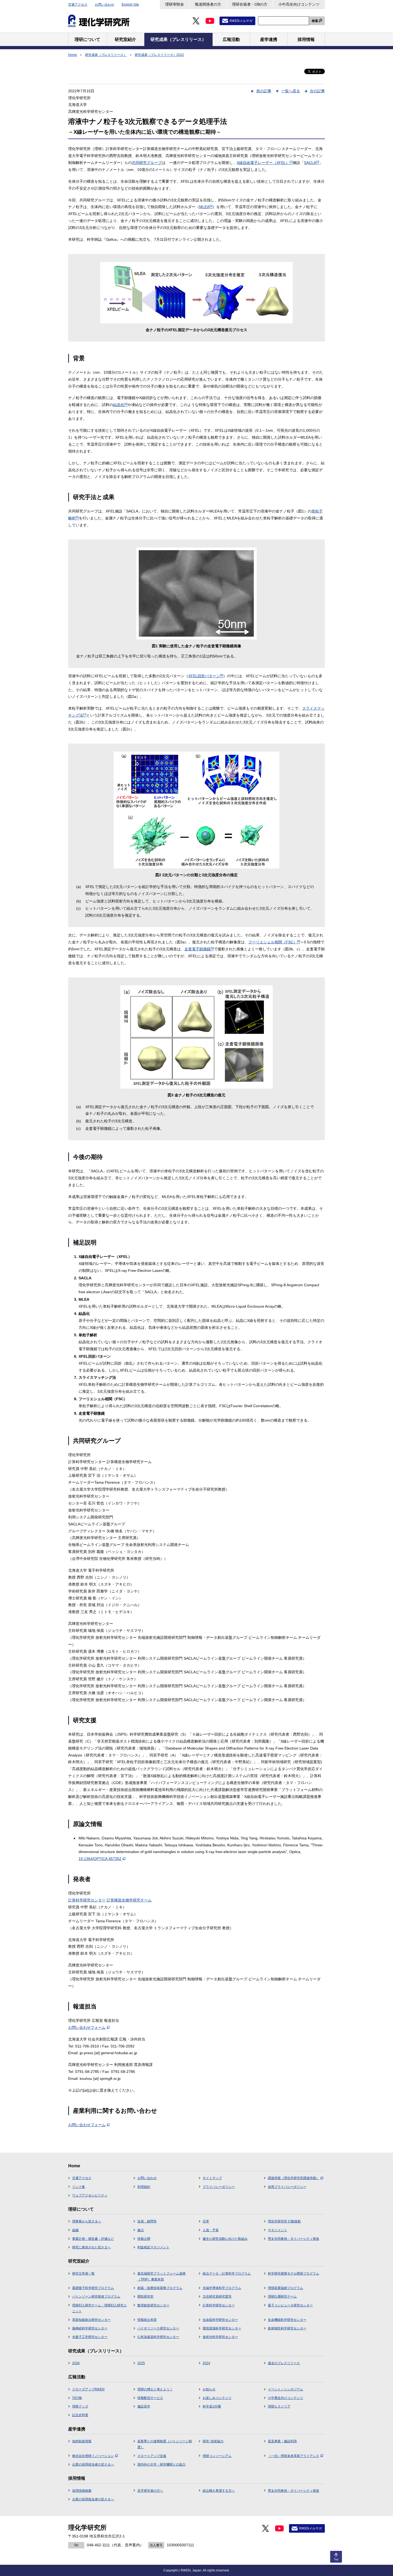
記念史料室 (80, 2415)
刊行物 (77, 2398)
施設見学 (144, 2406)
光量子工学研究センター (90, 2337)
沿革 (206, 2221)
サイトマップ (212, 2178)
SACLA (312, 163)
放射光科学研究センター (220, 2337)
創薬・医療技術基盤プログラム (160, 2288)
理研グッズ (80, 2406)
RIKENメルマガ (241, 21)
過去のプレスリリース (284, 2363)
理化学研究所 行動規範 (284, 2221)
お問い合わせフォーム (87, 2027)
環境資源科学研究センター (222, 2328)
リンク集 (79, 2187)
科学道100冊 (212, 2406)
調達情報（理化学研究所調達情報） (294, 2178)
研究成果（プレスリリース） (106, 55)
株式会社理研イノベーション (93, 2456)
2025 (141, 2363)
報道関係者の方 (208, 4)
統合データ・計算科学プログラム (227, 2273)
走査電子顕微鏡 (199, 949)
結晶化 (120, 405)
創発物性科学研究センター (287, 2328)
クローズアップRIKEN (88, 2389)
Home (73, 55)
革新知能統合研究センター (91, 2320)
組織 (75, 2230)
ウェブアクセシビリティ (90, 2195)
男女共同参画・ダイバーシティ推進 (294, 2239)
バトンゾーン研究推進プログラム (96, 2296)
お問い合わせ (105, 5)
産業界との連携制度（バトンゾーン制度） (165, 2444)
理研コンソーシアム (217, 2456)
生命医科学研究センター (220, 2320)
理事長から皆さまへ (87, 2221)
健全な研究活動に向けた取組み (225, 2239)
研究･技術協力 (213, 2441)
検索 (315, 21)
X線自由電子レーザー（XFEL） (265, 163)
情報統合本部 (147, 2320)
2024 (206, 2363)
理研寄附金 (175, 4)
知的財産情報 (82, 2441)
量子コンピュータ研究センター (290, 2305)
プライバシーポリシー (219, 2187)
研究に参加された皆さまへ (91, 2247)
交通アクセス (78, 5)
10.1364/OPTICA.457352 (100, 1859)
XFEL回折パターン (206, 676)
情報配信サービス (150, 2398)
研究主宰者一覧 (83, 2273)
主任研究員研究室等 (217, 2296)
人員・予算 (211, 2230)
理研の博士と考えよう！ (155, 2389)
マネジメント (278, 2230)
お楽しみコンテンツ (217, 2398)
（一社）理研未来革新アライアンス (294, 2456)
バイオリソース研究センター (158, 2328)
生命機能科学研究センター (287, 2320)
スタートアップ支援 (152, 2456)
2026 (76, 2363)
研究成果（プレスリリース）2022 (159, 55)
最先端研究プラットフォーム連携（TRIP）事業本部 (161, 2276)
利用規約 (144, 2187)
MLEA (206, 207)
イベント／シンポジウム (286, 2389)
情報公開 (144, 2239)
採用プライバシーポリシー (287, 2187)
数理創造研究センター (153, 2305)
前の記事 (264, 91)
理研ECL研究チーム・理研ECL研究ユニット (99, 2308)
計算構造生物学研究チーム (129, 1900)
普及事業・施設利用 (282, 2441)
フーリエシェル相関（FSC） (274, 942)
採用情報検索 (82, 2491)
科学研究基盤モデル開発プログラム (294, 2273)
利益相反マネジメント (153, 2247)
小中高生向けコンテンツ (299, 4)
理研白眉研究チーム (282, 2296)
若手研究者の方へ (150, 2491)
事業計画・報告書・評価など (93, 2239)
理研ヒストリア (279, 2406)
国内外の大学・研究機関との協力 (161, 2464)
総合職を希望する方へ (219, 2491)
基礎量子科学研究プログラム (93, 2288)
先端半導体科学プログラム (222, 2288)
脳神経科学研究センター (90, 2328)
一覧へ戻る (291, 91)
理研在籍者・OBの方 (250, 4)
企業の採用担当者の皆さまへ (93, 2464)
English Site (130, 5)
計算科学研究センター (87, 1900)
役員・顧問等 (147, 2221)
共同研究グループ (147, 163)
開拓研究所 (145, 2296)
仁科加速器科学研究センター (158, 2337)
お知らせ (209, 2389)
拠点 (141, 2230)
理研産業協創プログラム (286, 2288)
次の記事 (317, 91)
